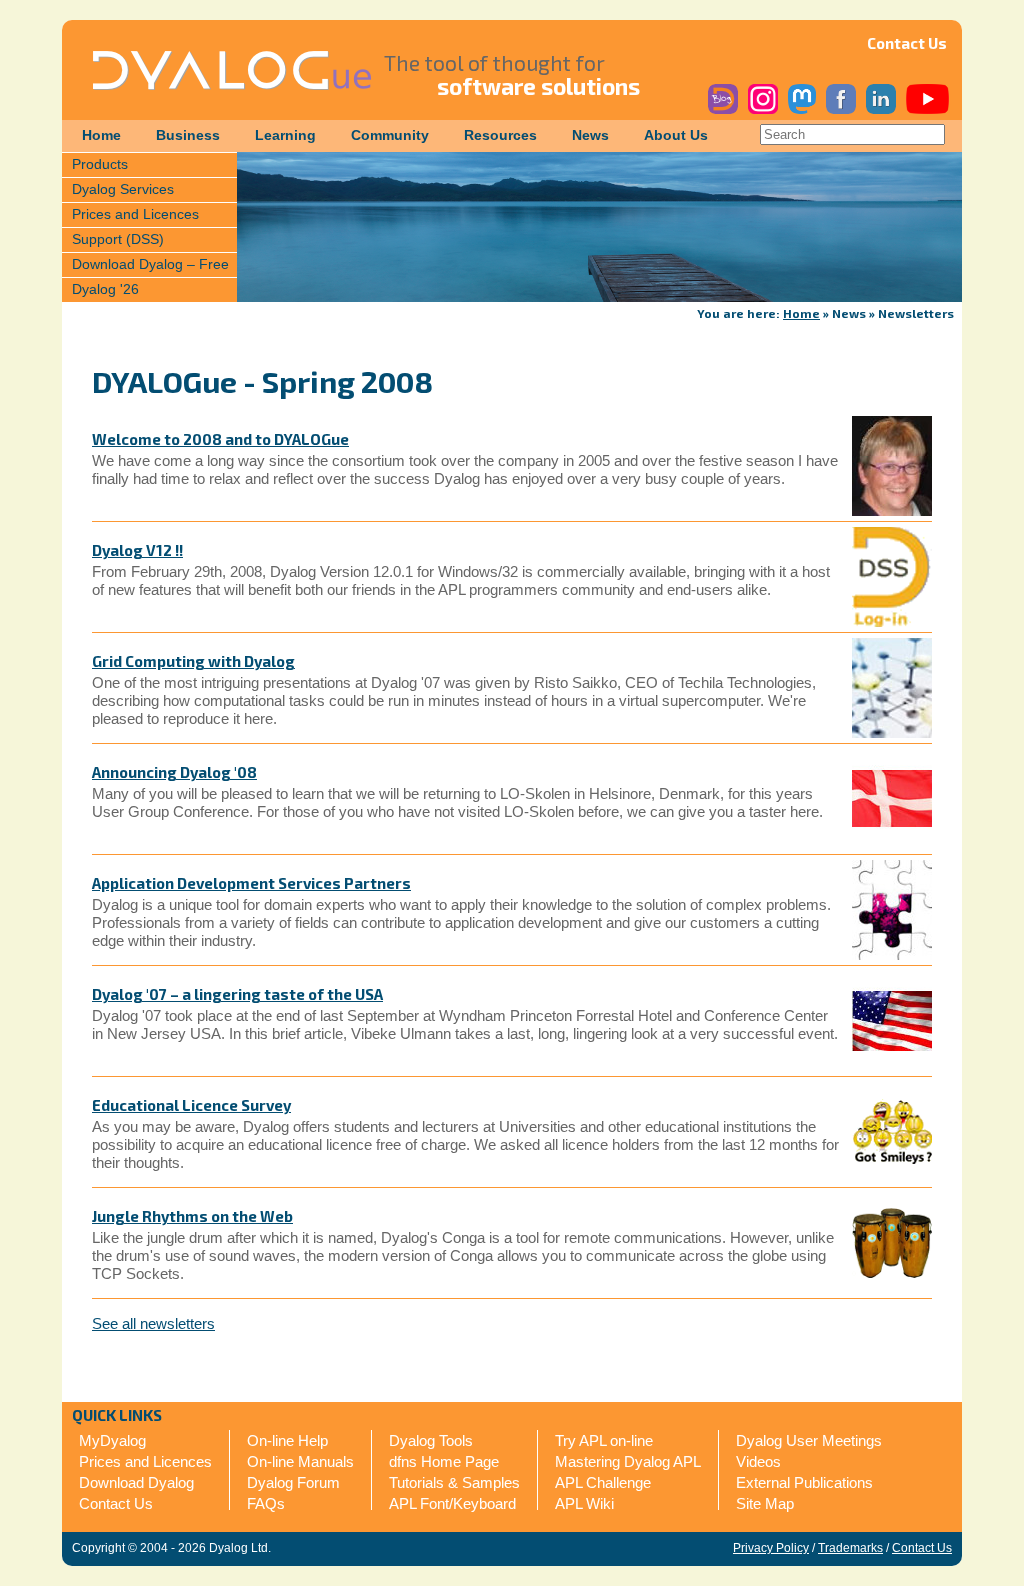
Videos (758, 1461)
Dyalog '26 (105, 289)
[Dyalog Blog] (723, 109)
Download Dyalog (136, 1482)
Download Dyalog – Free (150, 264)
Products (100, 164)
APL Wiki (584, 1503)
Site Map (765, 1503)
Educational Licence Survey (191, 1105)
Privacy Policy (771, 1548)
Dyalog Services (123, 189)
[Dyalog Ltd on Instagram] (763, 109)
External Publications (804, 1482)
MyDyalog (112, 1440)
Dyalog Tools (431, 1440)
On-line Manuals (300, 1461)
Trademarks (850, 1548)
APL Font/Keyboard (452, 1503)
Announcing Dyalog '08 (174, 772)
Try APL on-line (604, 1440)
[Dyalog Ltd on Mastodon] (802, 109)
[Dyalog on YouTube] (927, 109)
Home (101, 135)
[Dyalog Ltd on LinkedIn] (881, 109)
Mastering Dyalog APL (628, 1461)
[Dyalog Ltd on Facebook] (841, 109)
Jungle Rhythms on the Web (192, 1216)
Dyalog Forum (293, 1482)
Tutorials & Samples (454, 1482)
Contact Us (907, 43)
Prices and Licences (135, 214)
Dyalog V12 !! (137, 550)
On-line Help (287, 1440)
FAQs (266, 1503)
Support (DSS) (118, 239)
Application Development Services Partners (251, 883)
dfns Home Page (444, 1461)
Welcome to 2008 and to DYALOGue (220, 439)
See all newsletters (153, 1323)
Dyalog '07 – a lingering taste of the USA (237, 994)
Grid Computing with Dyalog (193, 661)
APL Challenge (603, 1482)
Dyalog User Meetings (809, 1440)
